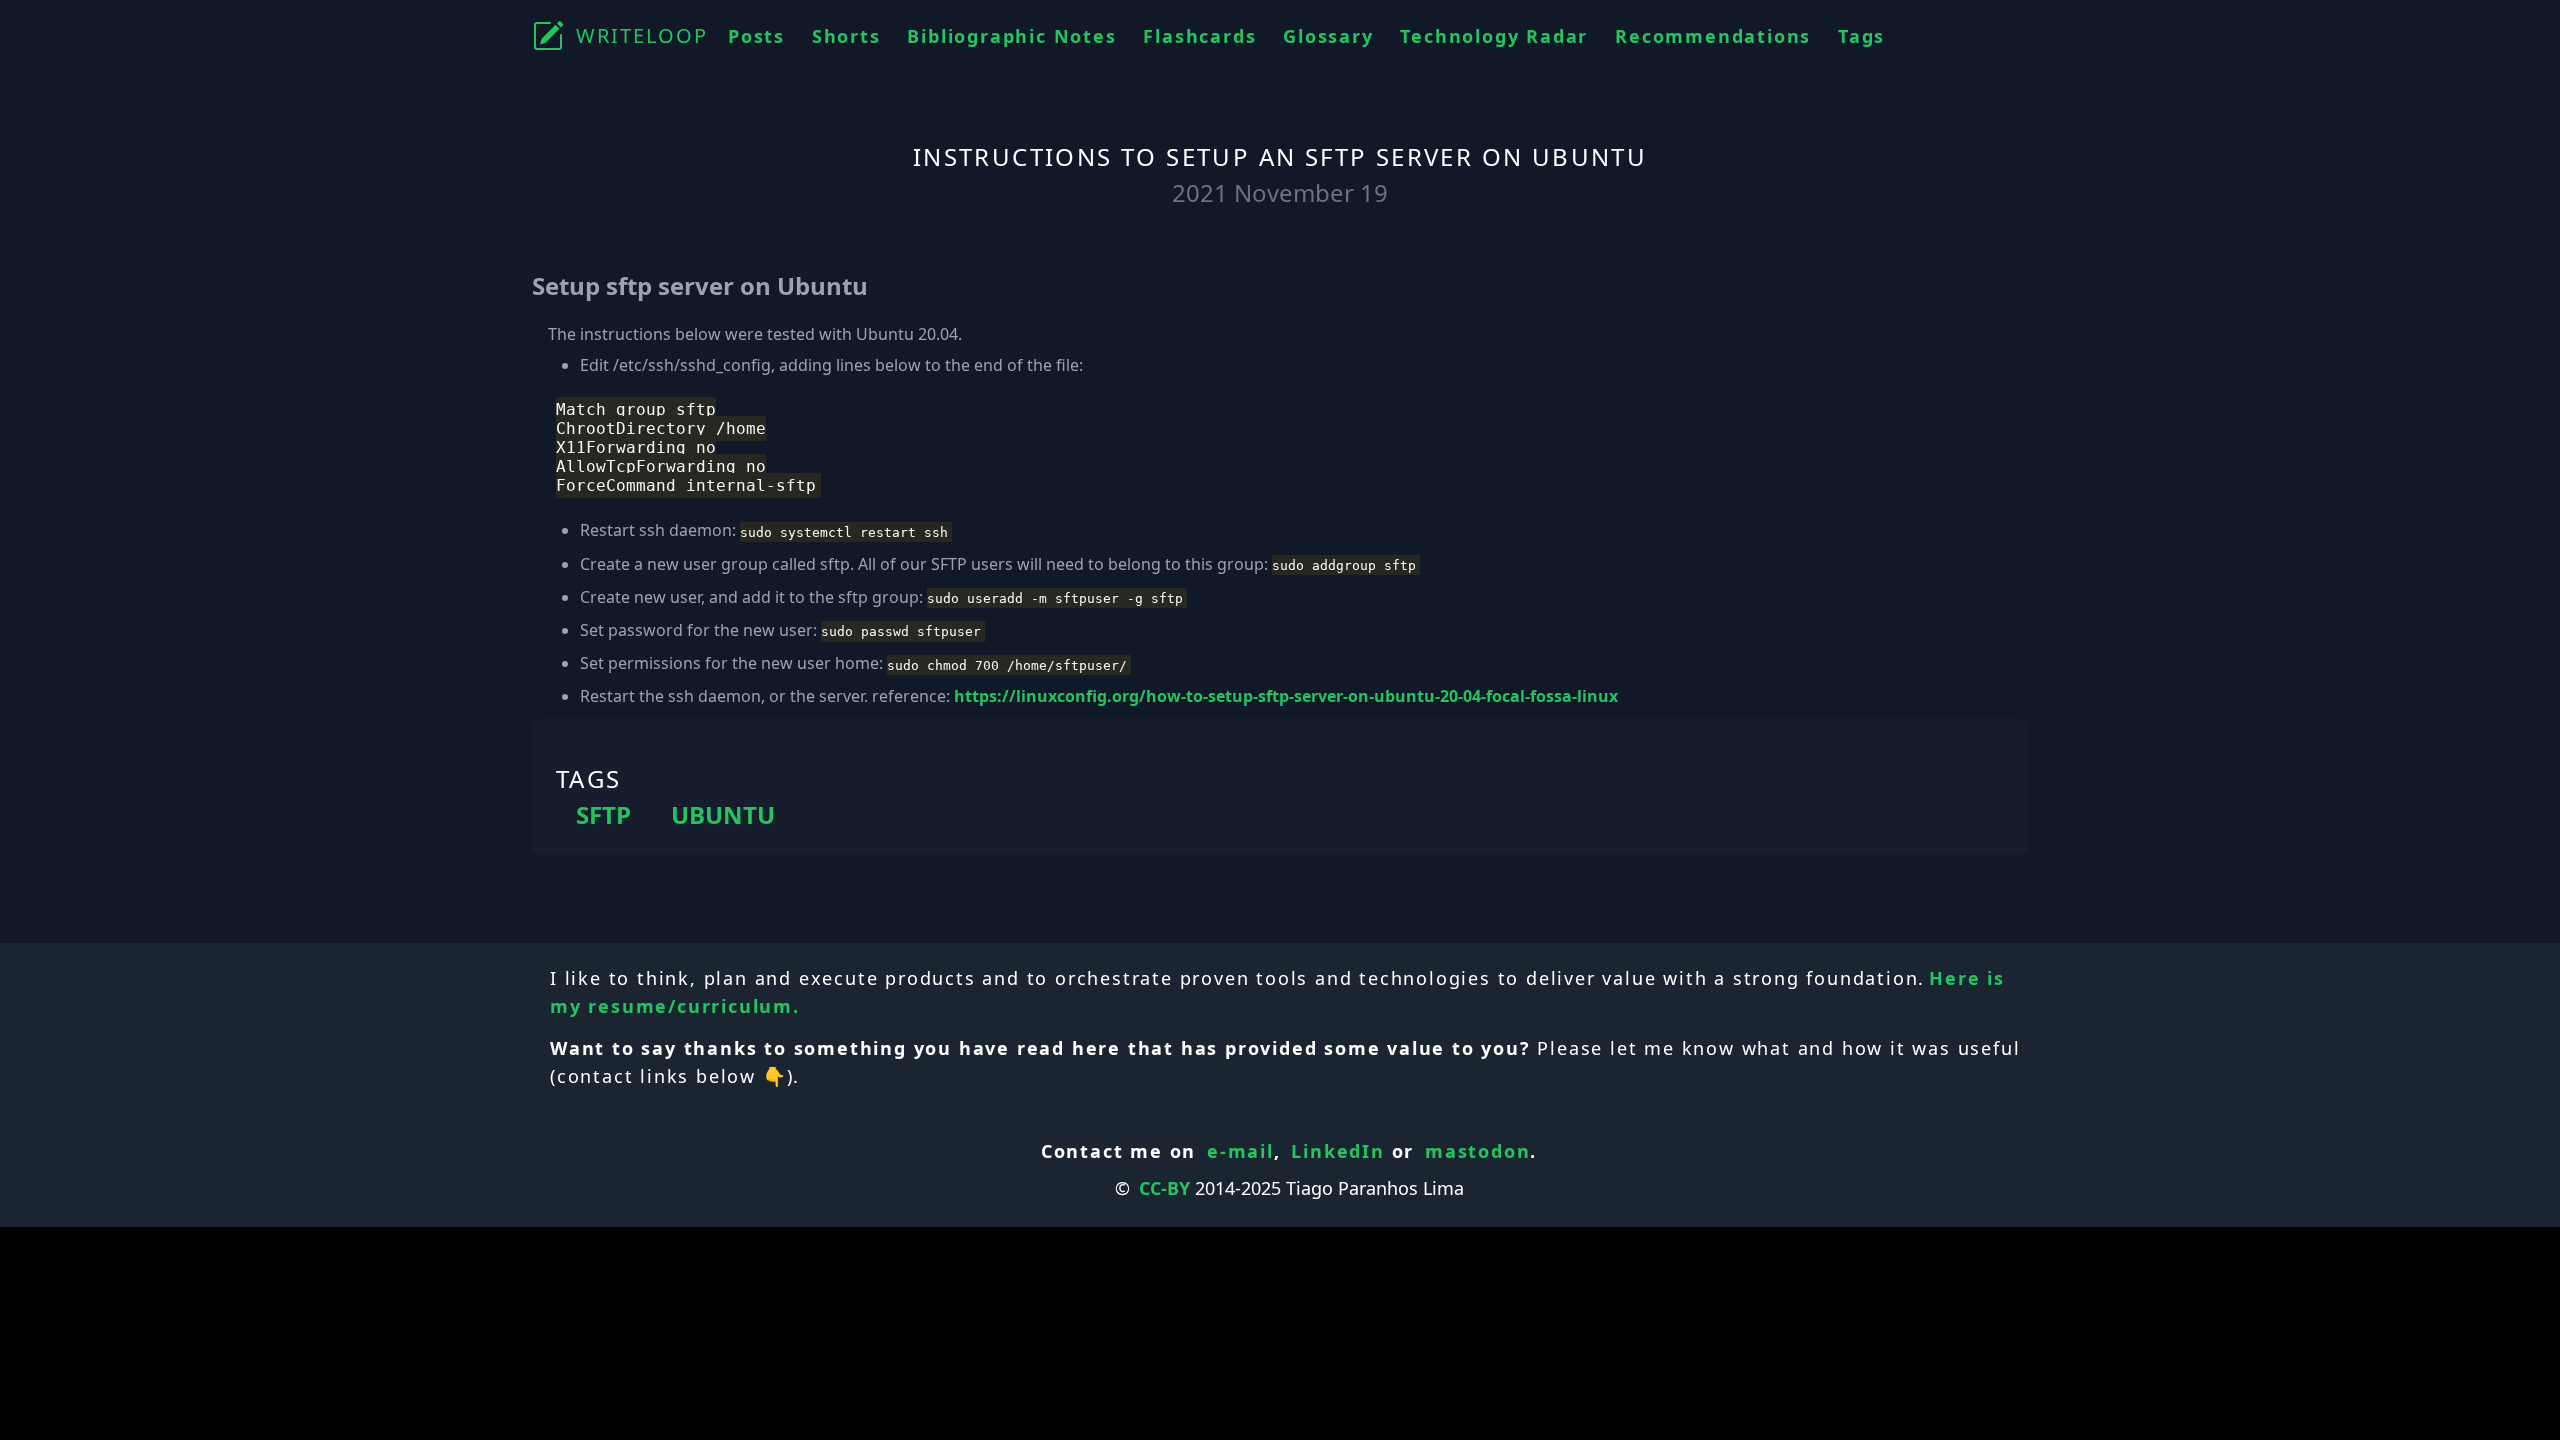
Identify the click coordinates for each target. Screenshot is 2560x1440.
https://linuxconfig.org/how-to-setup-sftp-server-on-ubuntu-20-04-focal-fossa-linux (1286, 696)
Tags (1861, 36)
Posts (756, 36)
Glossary (1328, 36)
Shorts (846, 36)
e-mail (1240, 1151)
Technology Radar (1494, 36)
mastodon (1477, 1151)
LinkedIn (1337, 1151)
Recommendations (1713, 36)
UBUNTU (723, 815)
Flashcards (1199, 36)
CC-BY (1164, 1188)
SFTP (603, 815)
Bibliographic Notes (1011, 36)
